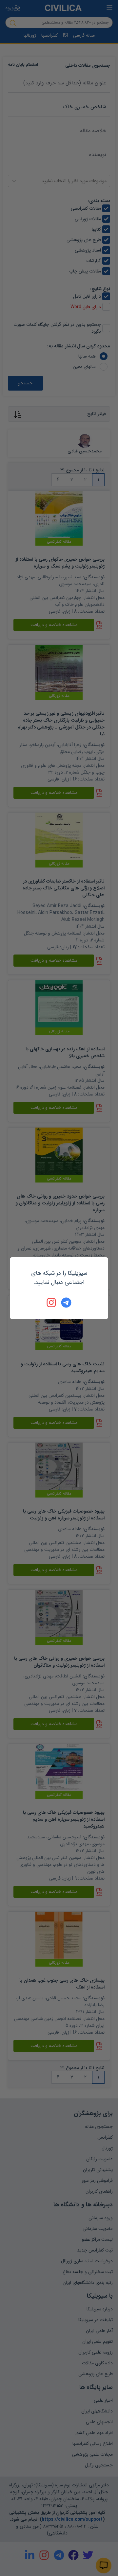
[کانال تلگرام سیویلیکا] (66, 1303)
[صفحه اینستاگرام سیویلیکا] (52, 1303)
